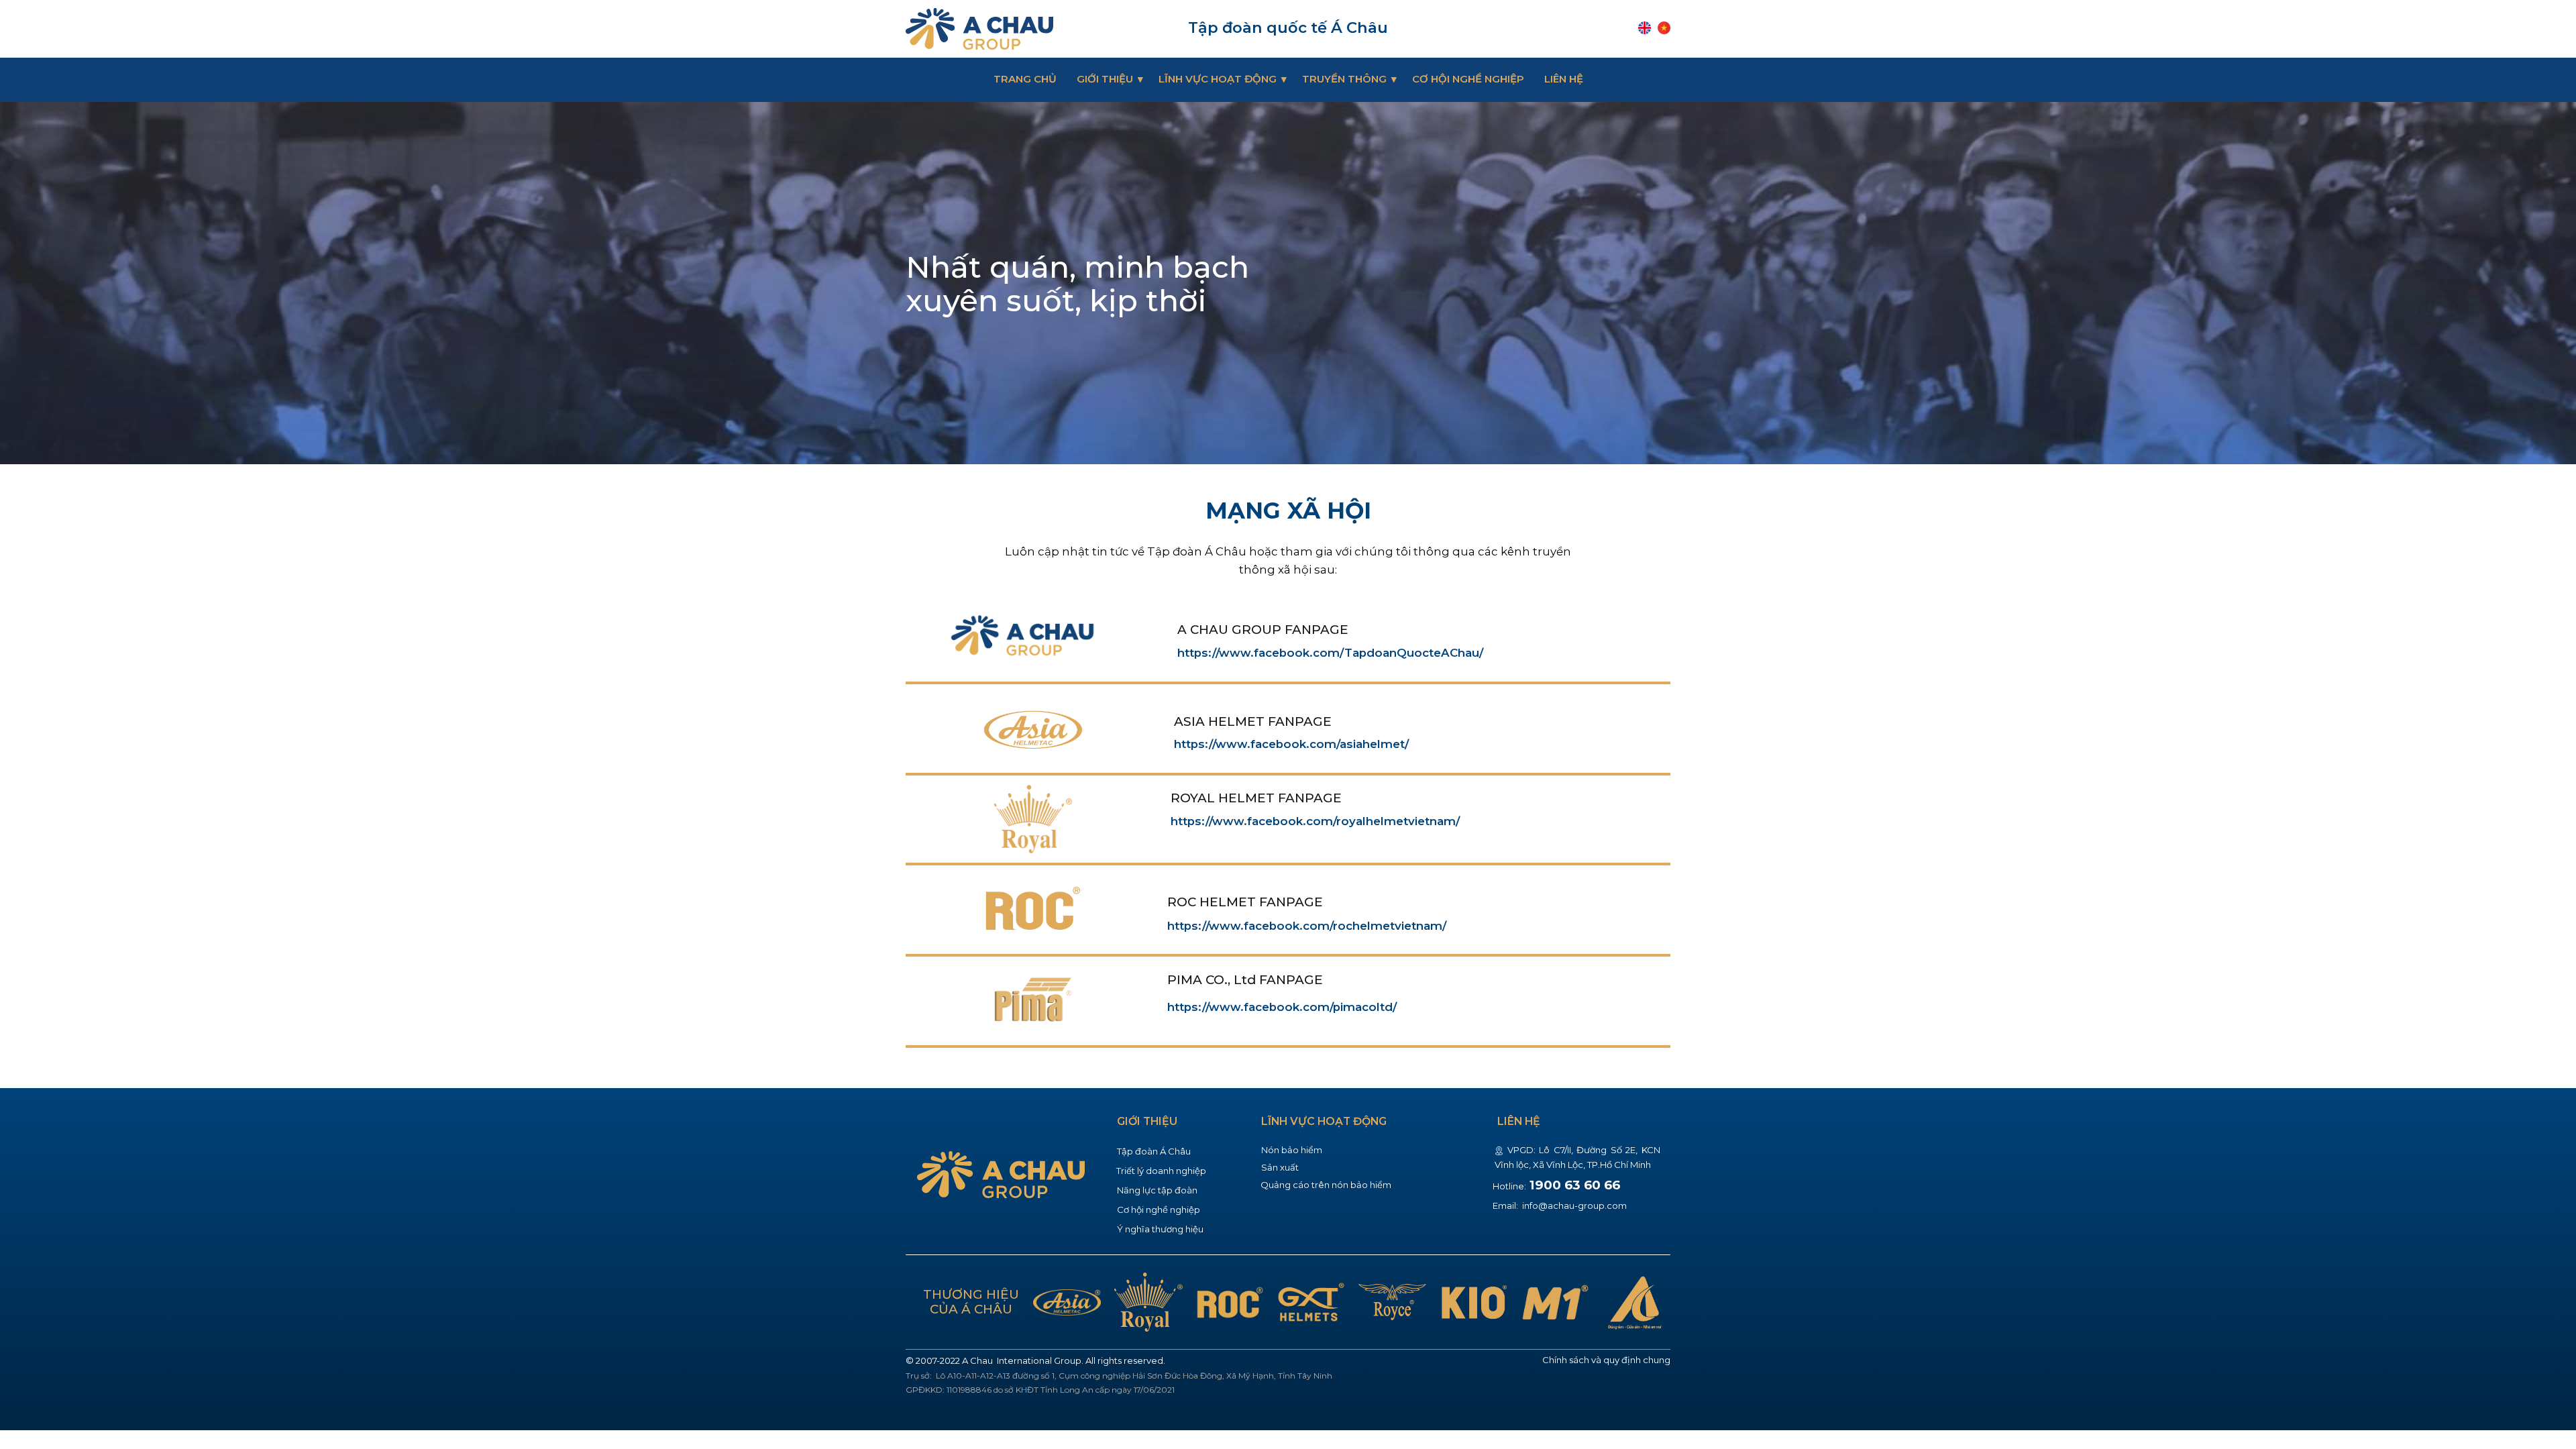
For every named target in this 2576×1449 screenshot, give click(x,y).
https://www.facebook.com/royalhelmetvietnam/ (1315, 821)
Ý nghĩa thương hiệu (1160, 1229)
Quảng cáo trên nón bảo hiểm (1326, 1185)
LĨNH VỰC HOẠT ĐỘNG (1218, 79)
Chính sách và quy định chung (1606, 1360)
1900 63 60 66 (1575, 1185)
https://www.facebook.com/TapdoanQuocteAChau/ (1330, 653)
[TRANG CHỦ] (979, 29)
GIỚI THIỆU (1105, 79)
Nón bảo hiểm (1292, 1150)
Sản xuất (1280, 1167)
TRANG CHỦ (1025, 79)
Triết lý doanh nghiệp (1161, 1171)
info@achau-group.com (1573, 1205)
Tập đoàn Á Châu (1154, 1151)
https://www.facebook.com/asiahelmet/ (1291, 744)
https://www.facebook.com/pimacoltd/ (1282, 1007)
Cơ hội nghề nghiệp (1159, 1210)
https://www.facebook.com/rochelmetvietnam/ (1307, 926)
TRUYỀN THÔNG (1344, 79)
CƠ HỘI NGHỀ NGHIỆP (1468, 79)
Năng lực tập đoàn (1157, 1190)
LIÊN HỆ (1564, 79)
